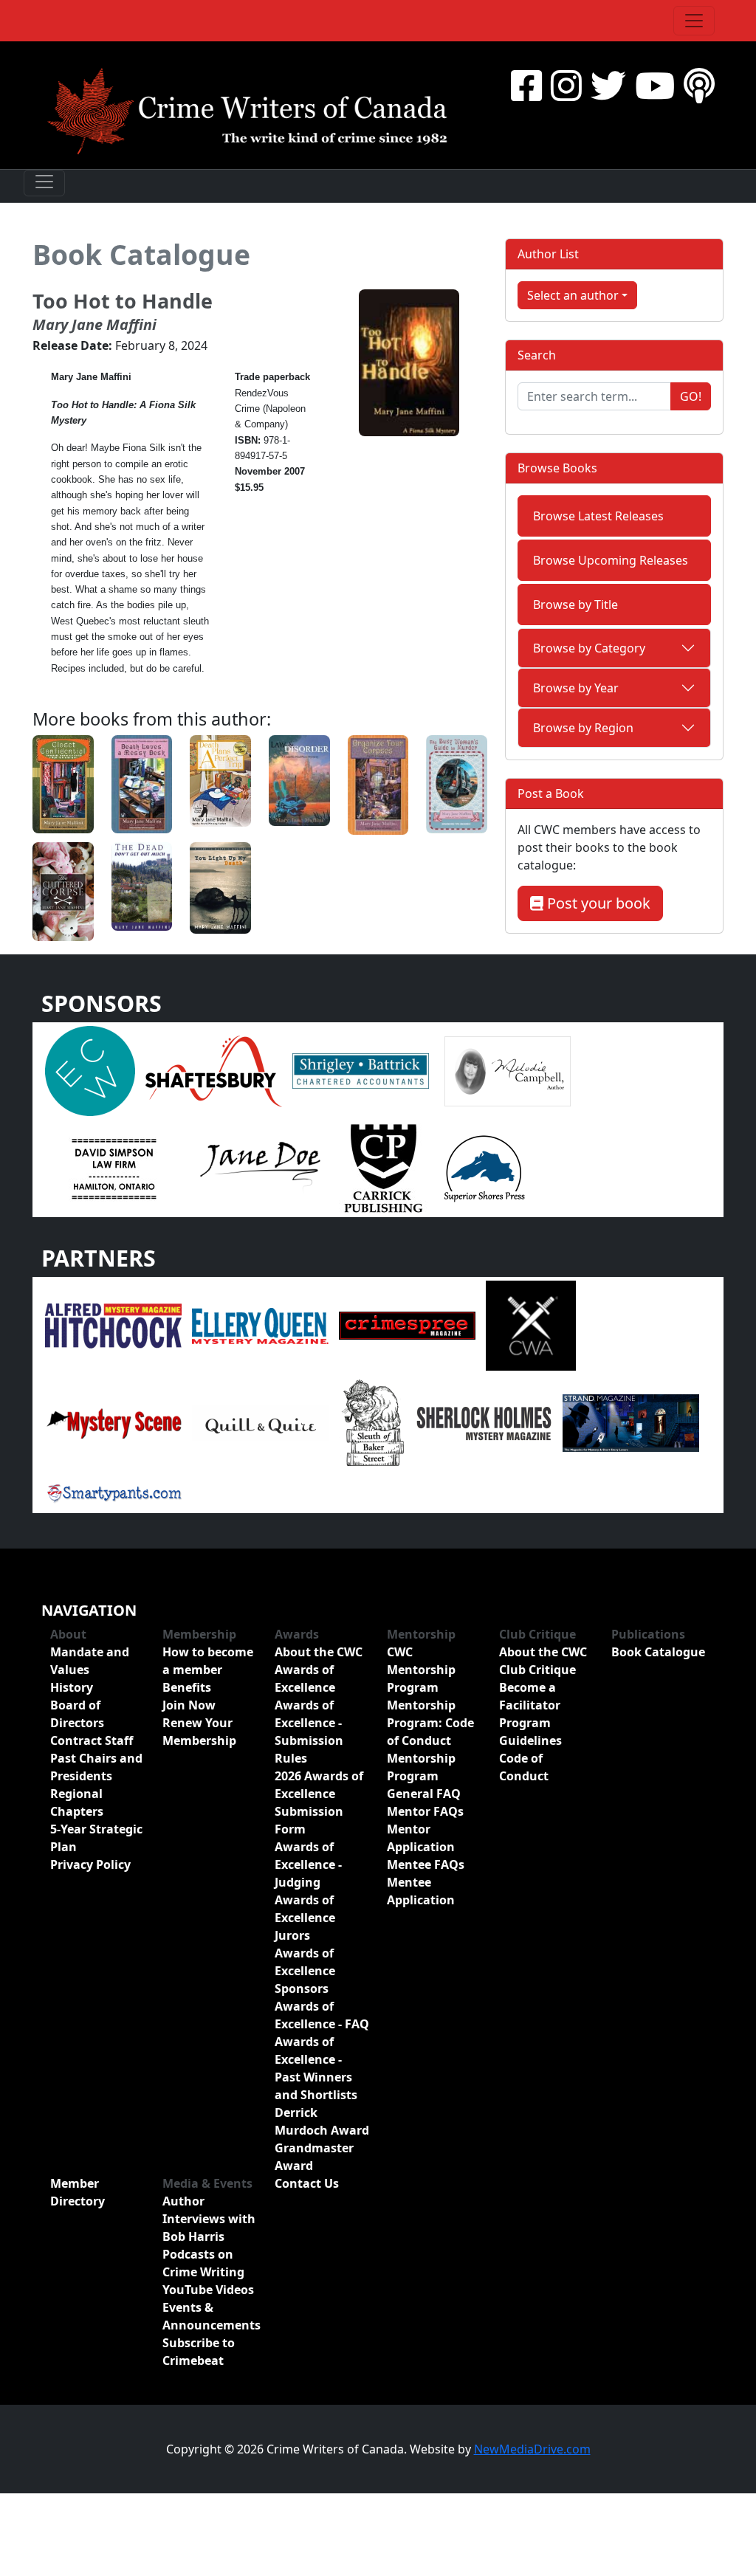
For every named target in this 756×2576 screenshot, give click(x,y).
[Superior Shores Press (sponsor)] (484, 1168)
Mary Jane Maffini (94, 324)
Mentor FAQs (425, 1811)
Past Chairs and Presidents (96, 1767)
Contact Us (307, 2183)
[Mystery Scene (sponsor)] (113, 1422)
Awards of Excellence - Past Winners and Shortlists (316, 2068)
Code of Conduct (524, 1767)
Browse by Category (589, 648)
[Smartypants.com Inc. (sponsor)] (113, 1492)
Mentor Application (421, 1838)
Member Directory (78, 2192)
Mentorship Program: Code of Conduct (430, 1723)
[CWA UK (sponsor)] (531, 1325)
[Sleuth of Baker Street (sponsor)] (372, 1422)
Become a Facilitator (530, 1696)
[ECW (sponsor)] (90, 1070)
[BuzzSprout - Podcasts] (699, 85)
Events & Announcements (210, 2316)
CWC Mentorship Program (421, 1670)
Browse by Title (575, 605)
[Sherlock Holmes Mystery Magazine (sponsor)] (484, 1422)
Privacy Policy (90, 1864)
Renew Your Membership (199, 1732)
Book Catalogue (141, 254)
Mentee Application (421, 1891)
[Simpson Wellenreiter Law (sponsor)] (113, 1168)
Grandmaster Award (314, 2157)
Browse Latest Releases (598, 516)
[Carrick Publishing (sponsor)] (384, 1168)
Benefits (187, 1687)
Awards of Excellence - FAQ (322, 2015)
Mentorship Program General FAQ (424, 1776)
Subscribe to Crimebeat (199, 2352)
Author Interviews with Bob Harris (209, 2219)
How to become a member (208, 1661)
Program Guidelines (530, 1732)
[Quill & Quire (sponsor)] (260, 1422)
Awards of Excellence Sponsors (305, 1971)
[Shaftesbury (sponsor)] (214, 1070)
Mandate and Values (90, 1661)
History (72, 1687)
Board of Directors (77, 1714)
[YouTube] (655, 85)
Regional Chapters (77, 1802)
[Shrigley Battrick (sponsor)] (361, 1070)
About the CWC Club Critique (543, 1661)
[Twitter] (608, 85)
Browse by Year (576, 688)
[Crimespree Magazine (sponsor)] (407, 1325)
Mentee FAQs (426, 1864)
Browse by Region (583, 728)
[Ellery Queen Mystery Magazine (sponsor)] (260, 1325)
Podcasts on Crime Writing (203, 2263)
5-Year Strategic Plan (96, 1838)
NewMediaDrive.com (532, 2449)
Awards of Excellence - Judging (308, 1864)
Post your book (597, 903)
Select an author (573, 295)
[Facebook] (526, 85)
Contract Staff (92, 1740)
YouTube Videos (208, 2290)
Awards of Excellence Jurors (305, 1918)
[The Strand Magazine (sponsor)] (631, 1422)
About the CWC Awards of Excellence (319, 1670)
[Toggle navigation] (694, 21)
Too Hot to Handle (123, 301)
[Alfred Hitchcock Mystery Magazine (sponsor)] (113, 1325)
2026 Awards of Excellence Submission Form (319, 1802)
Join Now (189, 1705)
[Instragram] (566, 85)
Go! (691, 396)
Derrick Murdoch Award (322, 2121)
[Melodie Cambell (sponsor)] (508, 1070)
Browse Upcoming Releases (611, 560)
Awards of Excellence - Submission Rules (309, 1732)
